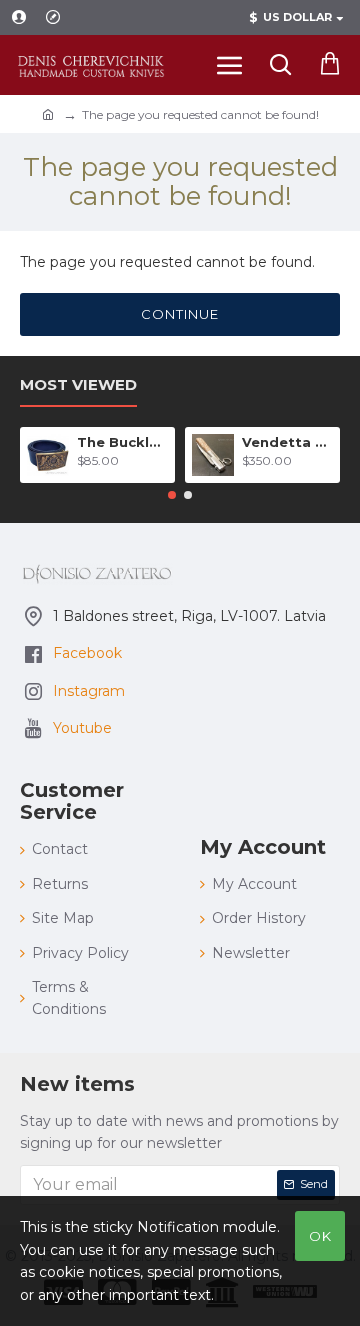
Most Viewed (78, 385)
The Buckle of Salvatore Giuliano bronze (122, 442)
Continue (180, 314)
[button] (172, 495)
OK (320, 1236)
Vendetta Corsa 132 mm (287, 442)
